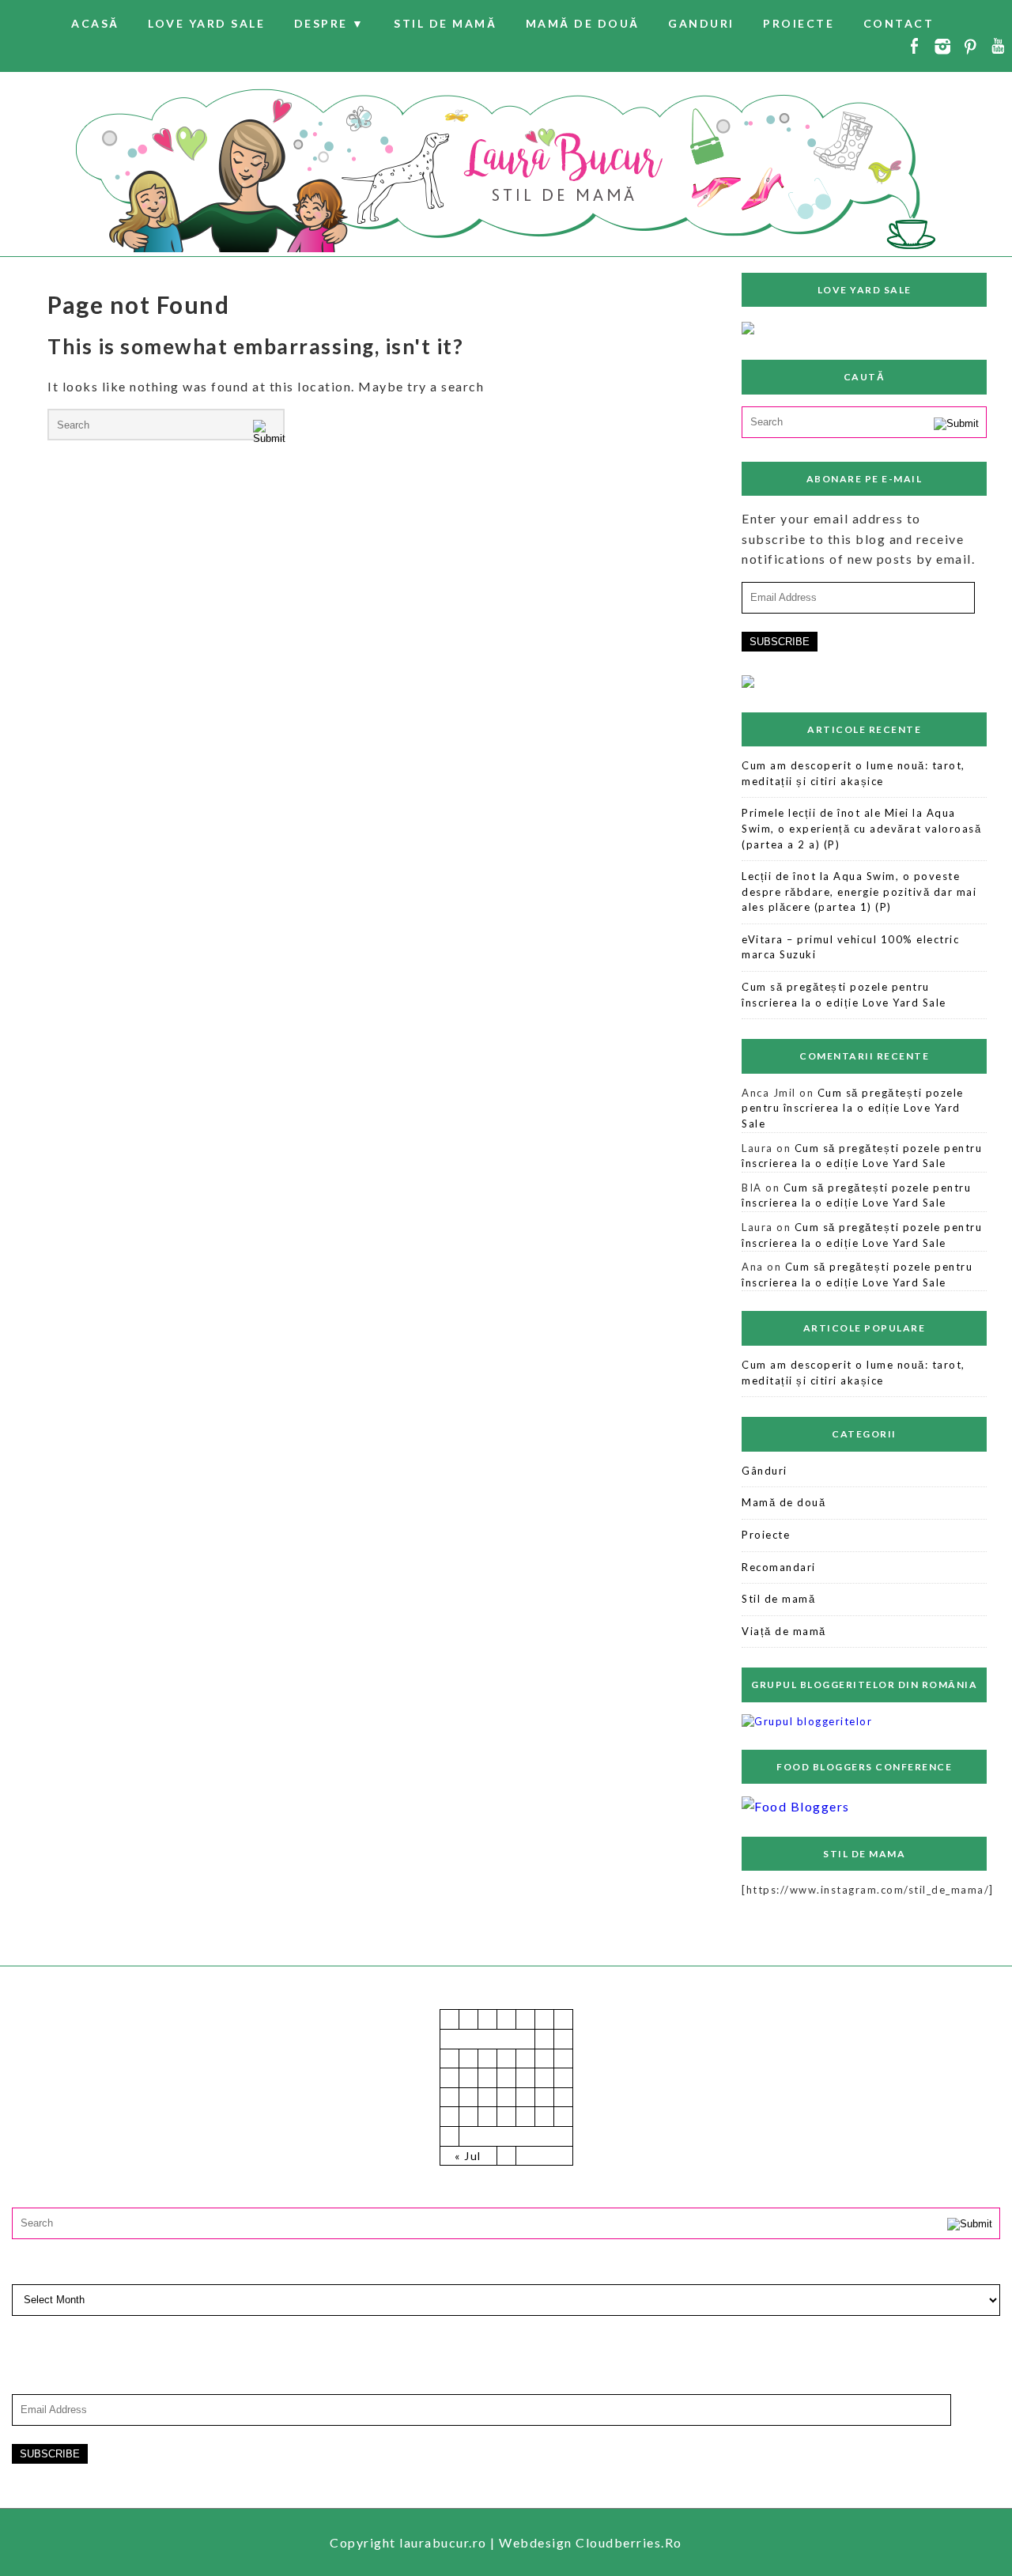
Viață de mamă (784, 1631)
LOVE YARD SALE (206, 23)
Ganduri (701, 23)
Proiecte (799, 23)
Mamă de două (583, 23)
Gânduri (765, 1471)
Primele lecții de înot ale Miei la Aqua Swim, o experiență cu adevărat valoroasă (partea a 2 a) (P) (861, 828)
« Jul (468, 2156)
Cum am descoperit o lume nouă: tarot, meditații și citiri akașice (853, 773)
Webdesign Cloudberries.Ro (591, 2542)
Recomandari (779, 1567)
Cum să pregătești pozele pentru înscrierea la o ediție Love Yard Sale (844, 995)
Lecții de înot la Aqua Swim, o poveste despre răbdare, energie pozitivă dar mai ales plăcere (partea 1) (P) (859, 891)
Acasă (95, 23)
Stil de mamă (445, 23)
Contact (899, 23)
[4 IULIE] (748, 329)
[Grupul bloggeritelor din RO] (807, 1721)
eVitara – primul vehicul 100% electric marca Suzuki (850, 947)
